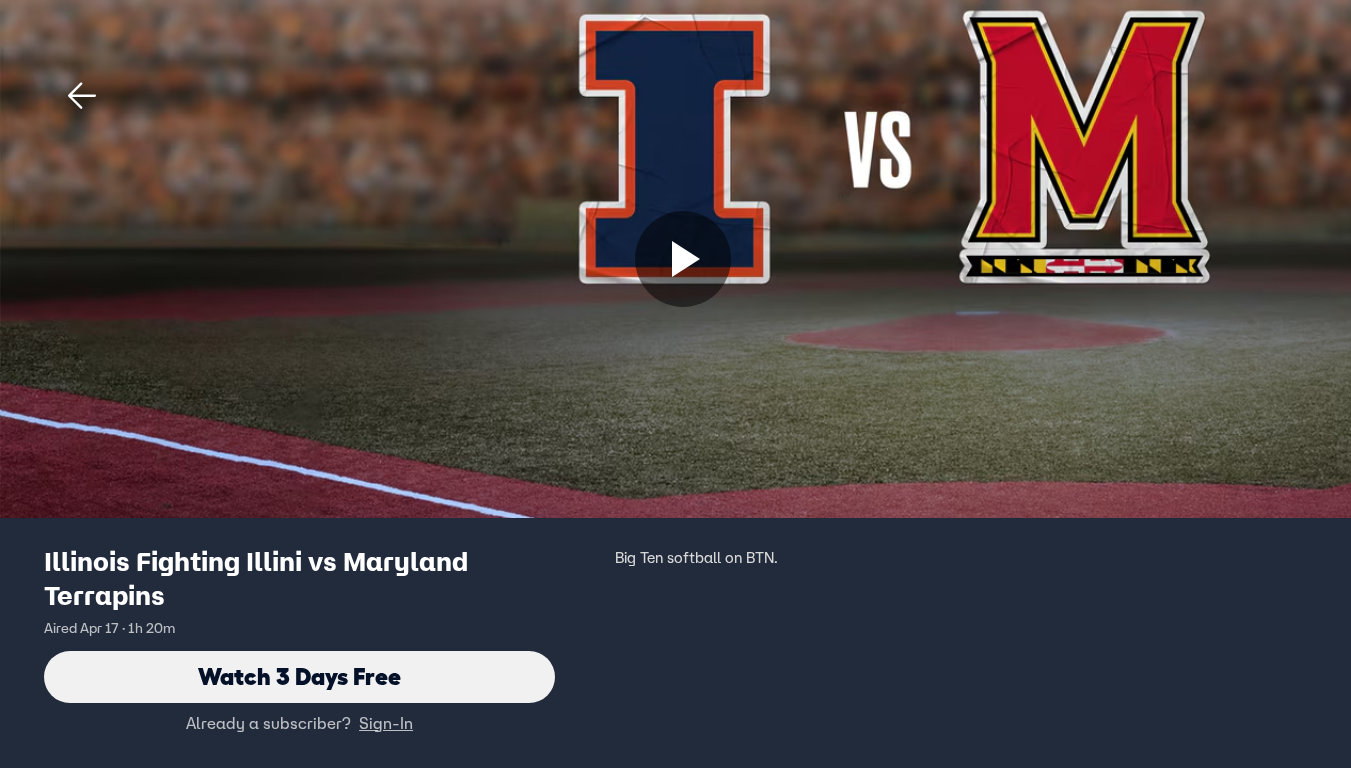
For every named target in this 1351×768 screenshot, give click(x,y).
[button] (82, 96)
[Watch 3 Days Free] (683, 259)
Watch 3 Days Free (299, 676)
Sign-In (386, 723)
